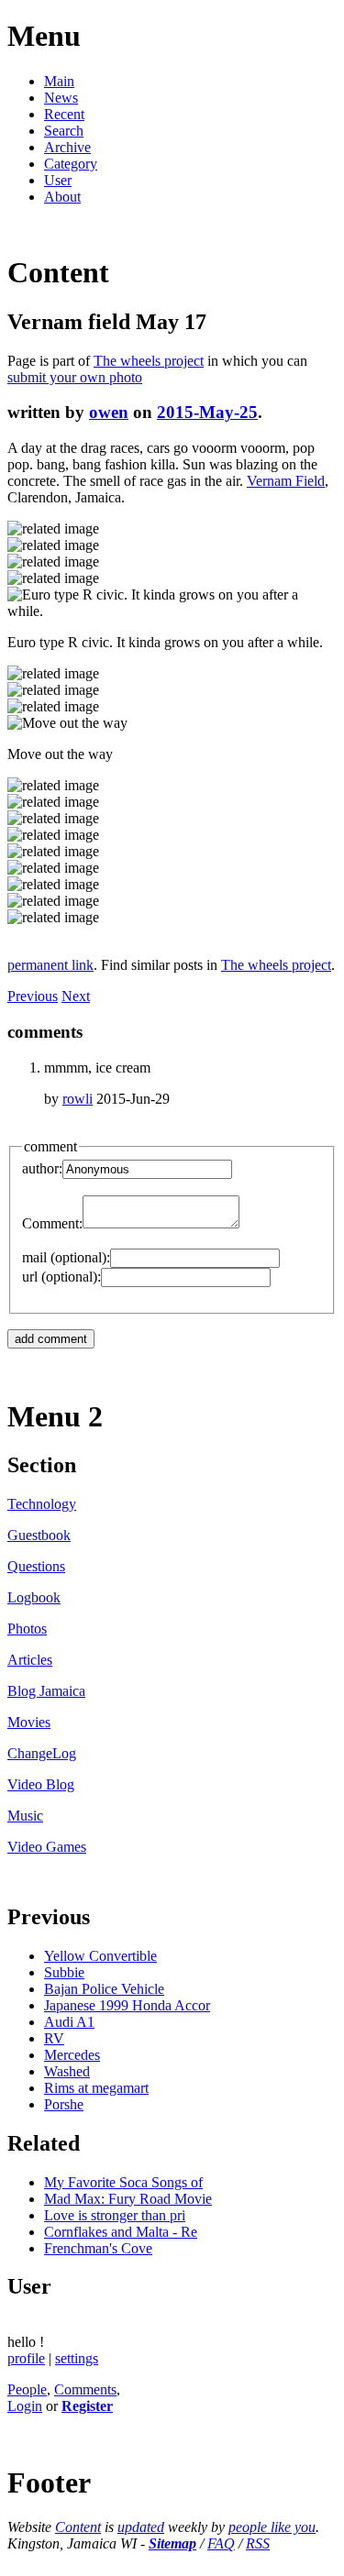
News (61, 98)
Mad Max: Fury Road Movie (128, 2199)
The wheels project (149, 361)
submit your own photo (75, 377)
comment (50, 1146)
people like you (272, 2527)
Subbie (64, 1972)
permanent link (50, 965)
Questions (36, 1566)
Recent (64, 114)
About (62, 197)
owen (109, 412)
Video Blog (41, 1784)
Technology (42, 1504)
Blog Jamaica (46, 1691)
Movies (29, 1722)
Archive (67, 147)
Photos (27, 1629)
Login (25, 2406)
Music (25, 1816)
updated (141, 2527)
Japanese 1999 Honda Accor (127, 2005)
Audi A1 (69, 2022)
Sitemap (172, 2543)
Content (78, 2527)
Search (64, 131)
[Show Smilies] (249, 1223)
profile (26, 2358)
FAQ (221, 2543)
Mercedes (72, 2055)
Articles (30, 1660)
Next (76, 996)
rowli (78, 1099)
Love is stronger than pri (115, 2215)
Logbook (34, 1597)
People (27, 2389)
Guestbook (39, 1535)
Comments (85, 2389)
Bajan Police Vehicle (104, 1989)
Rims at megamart (96, 2088)
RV (54, 2038)
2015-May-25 (207, 412)
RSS (258, 2543)
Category (71, 164)
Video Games (47, 1847)
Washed (67, 2071)
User (58, 180)
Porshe (64, 2104)
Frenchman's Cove (98, 2248)
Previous (33, 996)
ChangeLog (42, 1753)
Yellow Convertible (100, 1956)
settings (77, 2358)
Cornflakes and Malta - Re (121, 2232)
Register (87, 2406)
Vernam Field (286, 481)
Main (59, 81)
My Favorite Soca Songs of (123, 2182)
